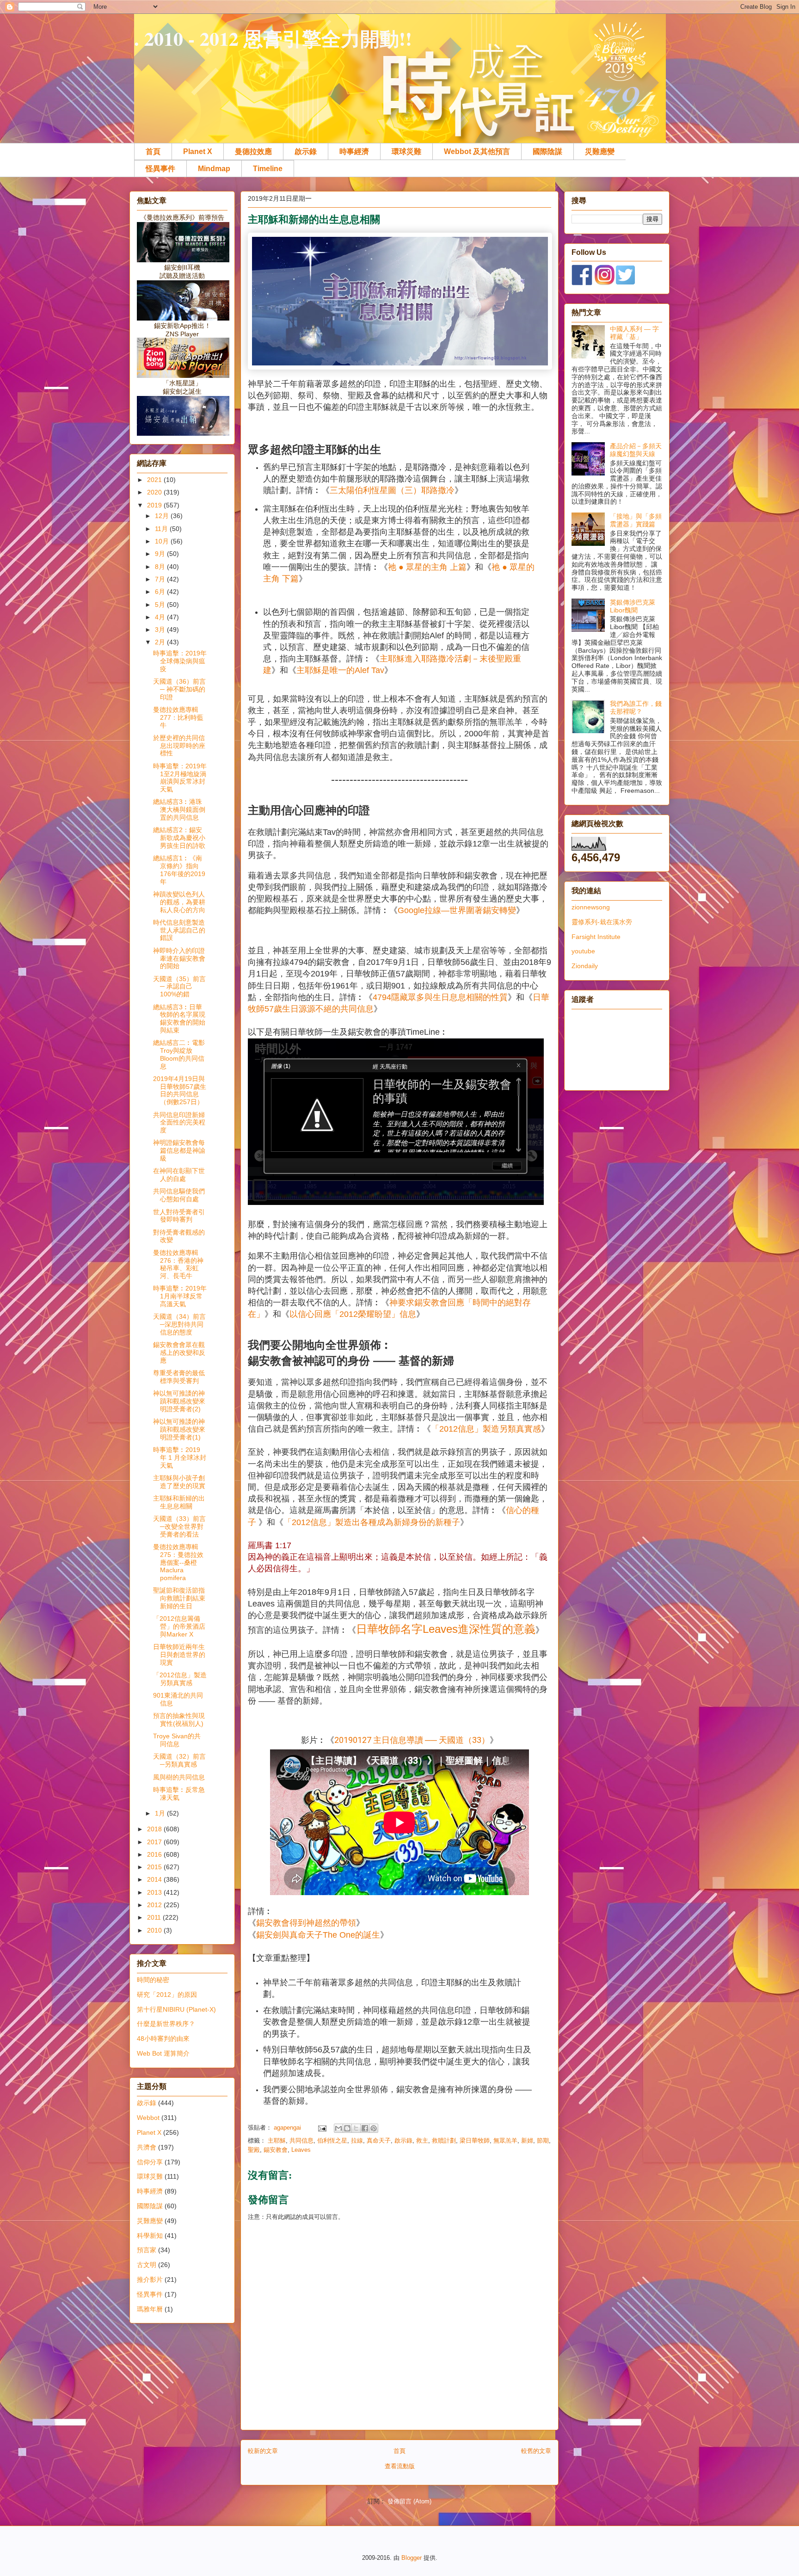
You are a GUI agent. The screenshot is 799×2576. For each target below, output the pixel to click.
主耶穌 (277, 2140)
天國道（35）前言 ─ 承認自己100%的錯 (179, 987)
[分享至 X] (356, 2128)
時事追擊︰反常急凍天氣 (179, 1794)
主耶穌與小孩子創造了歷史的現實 (179, 1482)
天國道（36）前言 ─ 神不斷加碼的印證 (179, 689)
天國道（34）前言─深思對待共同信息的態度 (179, 1324)
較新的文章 (263, 2451)
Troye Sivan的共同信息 (177, 1740)
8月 (161, 567)
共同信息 (301, 2140)
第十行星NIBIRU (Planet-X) (176, 2009)
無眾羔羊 (505, 2140)
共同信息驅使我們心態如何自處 (179, 1195)
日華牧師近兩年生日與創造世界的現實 (179, 1655)
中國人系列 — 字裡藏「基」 (634, 333)
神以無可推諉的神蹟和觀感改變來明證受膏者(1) (179, 1429)
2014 (155, 1879)
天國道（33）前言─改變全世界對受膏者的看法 (179, 1526)
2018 (155, 1829)
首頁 (153, 151)
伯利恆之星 (332, 2140)
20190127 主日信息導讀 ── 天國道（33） (412, 1740)
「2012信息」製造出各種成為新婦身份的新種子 (372, 1522)
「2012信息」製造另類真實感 (486, 1429)
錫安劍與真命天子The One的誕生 (318, 1935)
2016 (155, 1854)
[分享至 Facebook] (365, 2128)
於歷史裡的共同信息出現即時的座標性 (179, 746)
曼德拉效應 (253, 151)
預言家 (147, 2250)
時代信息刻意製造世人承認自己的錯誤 (179, 930)
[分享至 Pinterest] (374, 2128)
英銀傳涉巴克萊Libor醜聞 (633, 606)
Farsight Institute (596, 937)
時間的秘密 (153, 1980)
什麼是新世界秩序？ (166, 2024)
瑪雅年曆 (150, 2309)
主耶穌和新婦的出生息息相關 (179, 1502)
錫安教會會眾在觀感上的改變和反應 (179, 1353)
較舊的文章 (536, 2451)
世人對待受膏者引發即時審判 (179, 1216)
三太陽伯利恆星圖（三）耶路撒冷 (392, 490)
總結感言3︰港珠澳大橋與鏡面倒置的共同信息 (179, 809)
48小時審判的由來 (163, 2039)
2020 (155, 492)
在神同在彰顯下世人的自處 (179, 1175)
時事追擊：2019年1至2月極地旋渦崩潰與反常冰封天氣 (180, 778)
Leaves (301, 2150)
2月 (161, 642)
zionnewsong (591, 907)
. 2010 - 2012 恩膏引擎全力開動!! (273, 38)
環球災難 (406, 151)
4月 (161, 617)
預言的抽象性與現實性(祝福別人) (179, 1720)
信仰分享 (150, 2162)
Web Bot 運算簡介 (163, 2053)
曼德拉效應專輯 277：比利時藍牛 (178, 717)
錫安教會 (276, 2150)
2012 (155, 1905)
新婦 (527, 2140)
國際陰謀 (547, 151)
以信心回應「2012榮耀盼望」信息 (353, 1314)
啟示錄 (306, 151)
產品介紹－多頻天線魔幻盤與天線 (636, 450)
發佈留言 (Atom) (409, 2501)
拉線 (357, 2140)
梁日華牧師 (475, 2140)
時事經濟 (354, 151)
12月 (163, 516)
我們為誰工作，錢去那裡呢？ (636, 707)
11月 (162, 529)
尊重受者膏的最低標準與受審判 (179, 1377)
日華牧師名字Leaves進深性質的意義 (446, 1629)
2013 (155, 1892)
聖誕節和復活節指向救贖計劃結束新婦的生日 (179, 1598)
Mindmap (214, 169)
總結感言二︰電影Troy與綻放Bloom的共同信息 (179, 1054)
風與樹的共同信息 (179, 1777)
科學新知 (150, 2236)
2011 (155, 1917)
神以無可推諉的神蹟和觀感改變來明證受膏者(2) (179, 1401)
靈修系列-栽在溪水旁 (602, 922)
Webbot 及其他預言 (477, 151)
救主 (422, 2140)
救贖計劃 (444, 2140)
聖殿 (254, 2150)
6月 (161, 592)
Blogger (412, 2558)
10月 (163, 541)
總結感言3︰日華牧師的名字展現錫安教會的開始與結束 (179, 1019)
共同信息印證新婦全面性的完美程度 (179, 1123)
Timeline (268, 169)
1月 (161, 1813)
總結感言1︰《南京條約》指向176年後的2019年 (179, 870)
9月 (161, 554)
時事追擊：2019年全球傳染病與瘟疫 (180, 661)
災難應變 (600, 151)
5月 (161, 605)
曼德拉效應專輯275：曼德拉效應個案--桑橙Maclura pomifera (178, 1562)
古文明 (147, 2265)
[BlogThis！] (347, 2128)
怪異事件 (160, 169)
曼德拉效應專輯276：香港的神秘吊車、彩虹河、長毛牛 (178, 1264)
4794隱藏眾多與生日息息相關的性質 (440, 997)
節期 (543, 2140)
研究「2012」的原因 (167, 1995)
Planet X (198, 151)
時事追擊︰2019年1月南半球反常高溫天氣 (180, 1296)
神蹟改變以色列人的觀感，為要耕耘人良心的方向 (179, 902)
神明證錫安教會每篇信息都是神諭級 (179, 1150)
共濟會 (147, 2147)
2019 (155, 505)
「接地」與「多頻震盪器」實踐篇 (636, 520)
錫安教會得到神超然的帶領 (306, 1923)
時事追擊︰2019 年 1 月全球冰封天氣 (180, 1458)
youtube (583, 951)
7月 (161, 579)
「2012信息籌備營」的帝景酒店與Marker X (179, 1626)
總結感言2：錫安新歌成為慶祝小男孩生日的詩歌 (179, 838)
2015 (155, 1867)
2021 (155, 480)
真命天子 (379, 2140)
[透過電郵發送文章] (322, 2128)
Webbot (148, 2118)
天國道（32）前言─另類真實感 (179, 1760)
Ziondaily (585, 966)
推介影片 (150, 2279)
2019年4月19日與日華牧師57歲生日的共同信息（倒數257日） (180, 1090)
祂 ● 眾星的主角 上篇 (427, 567)
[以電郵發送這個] (338, 2128)
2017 (155, 1842)
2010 (155, 1930)
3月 (161, 630)
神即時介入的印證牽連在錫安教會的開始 (179, 958)
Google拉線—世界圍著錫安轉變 (457, 910)
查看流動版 (400, 2466)
